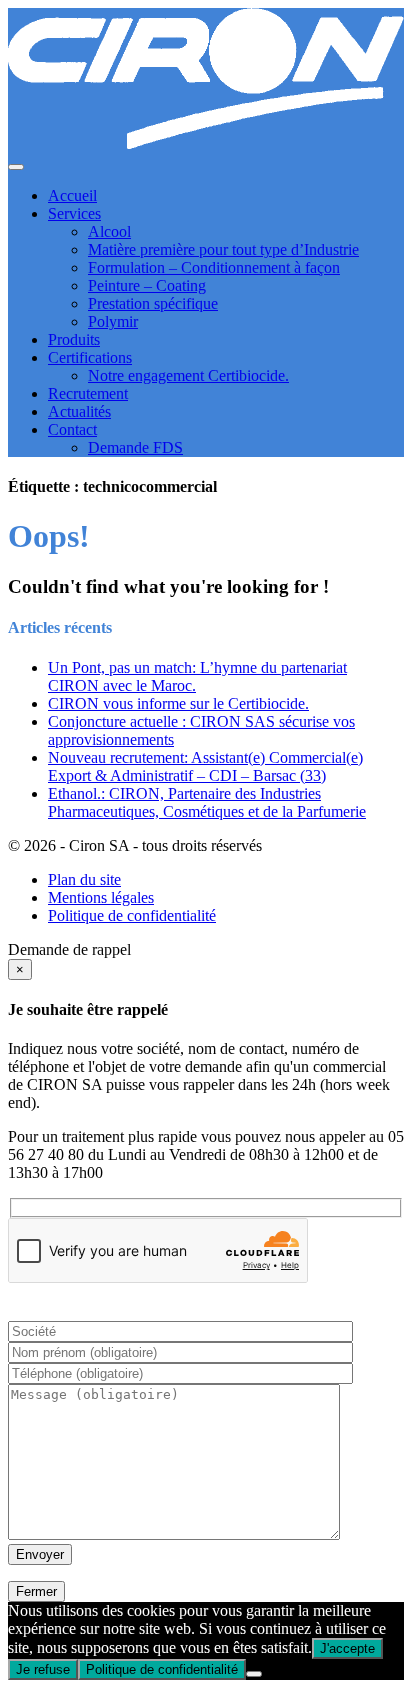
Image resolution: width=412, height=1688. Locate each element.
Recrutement (88, 393)
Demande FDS (135, 447)
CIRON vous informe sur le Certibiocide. (178, 703)
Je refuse (43, 1669)
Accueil (72, 195)
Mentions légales (101, 897)
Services (74, 213)
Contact (72, 429)
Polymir (113, 321)
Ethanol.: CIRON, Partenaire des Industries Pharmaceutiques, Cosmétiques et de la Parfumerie (207, 802)
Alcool (109, 231)
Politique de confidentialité (132, 915)
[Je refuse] (254, 1674)
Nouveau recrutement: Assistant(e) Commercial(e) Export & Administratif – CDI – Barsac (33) (205, 766)
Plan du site (84, 879)
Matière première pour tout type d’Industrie (223, 249)
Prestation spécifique (153, 303)
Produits (74, 339)
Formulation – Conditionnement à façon (214, 267)
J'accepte (347, 1648)
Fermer (36, 1591)
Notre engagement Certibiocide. (188, 375)
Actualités (79, 411)
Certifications (90, 357)
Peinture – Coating (147, 285)
